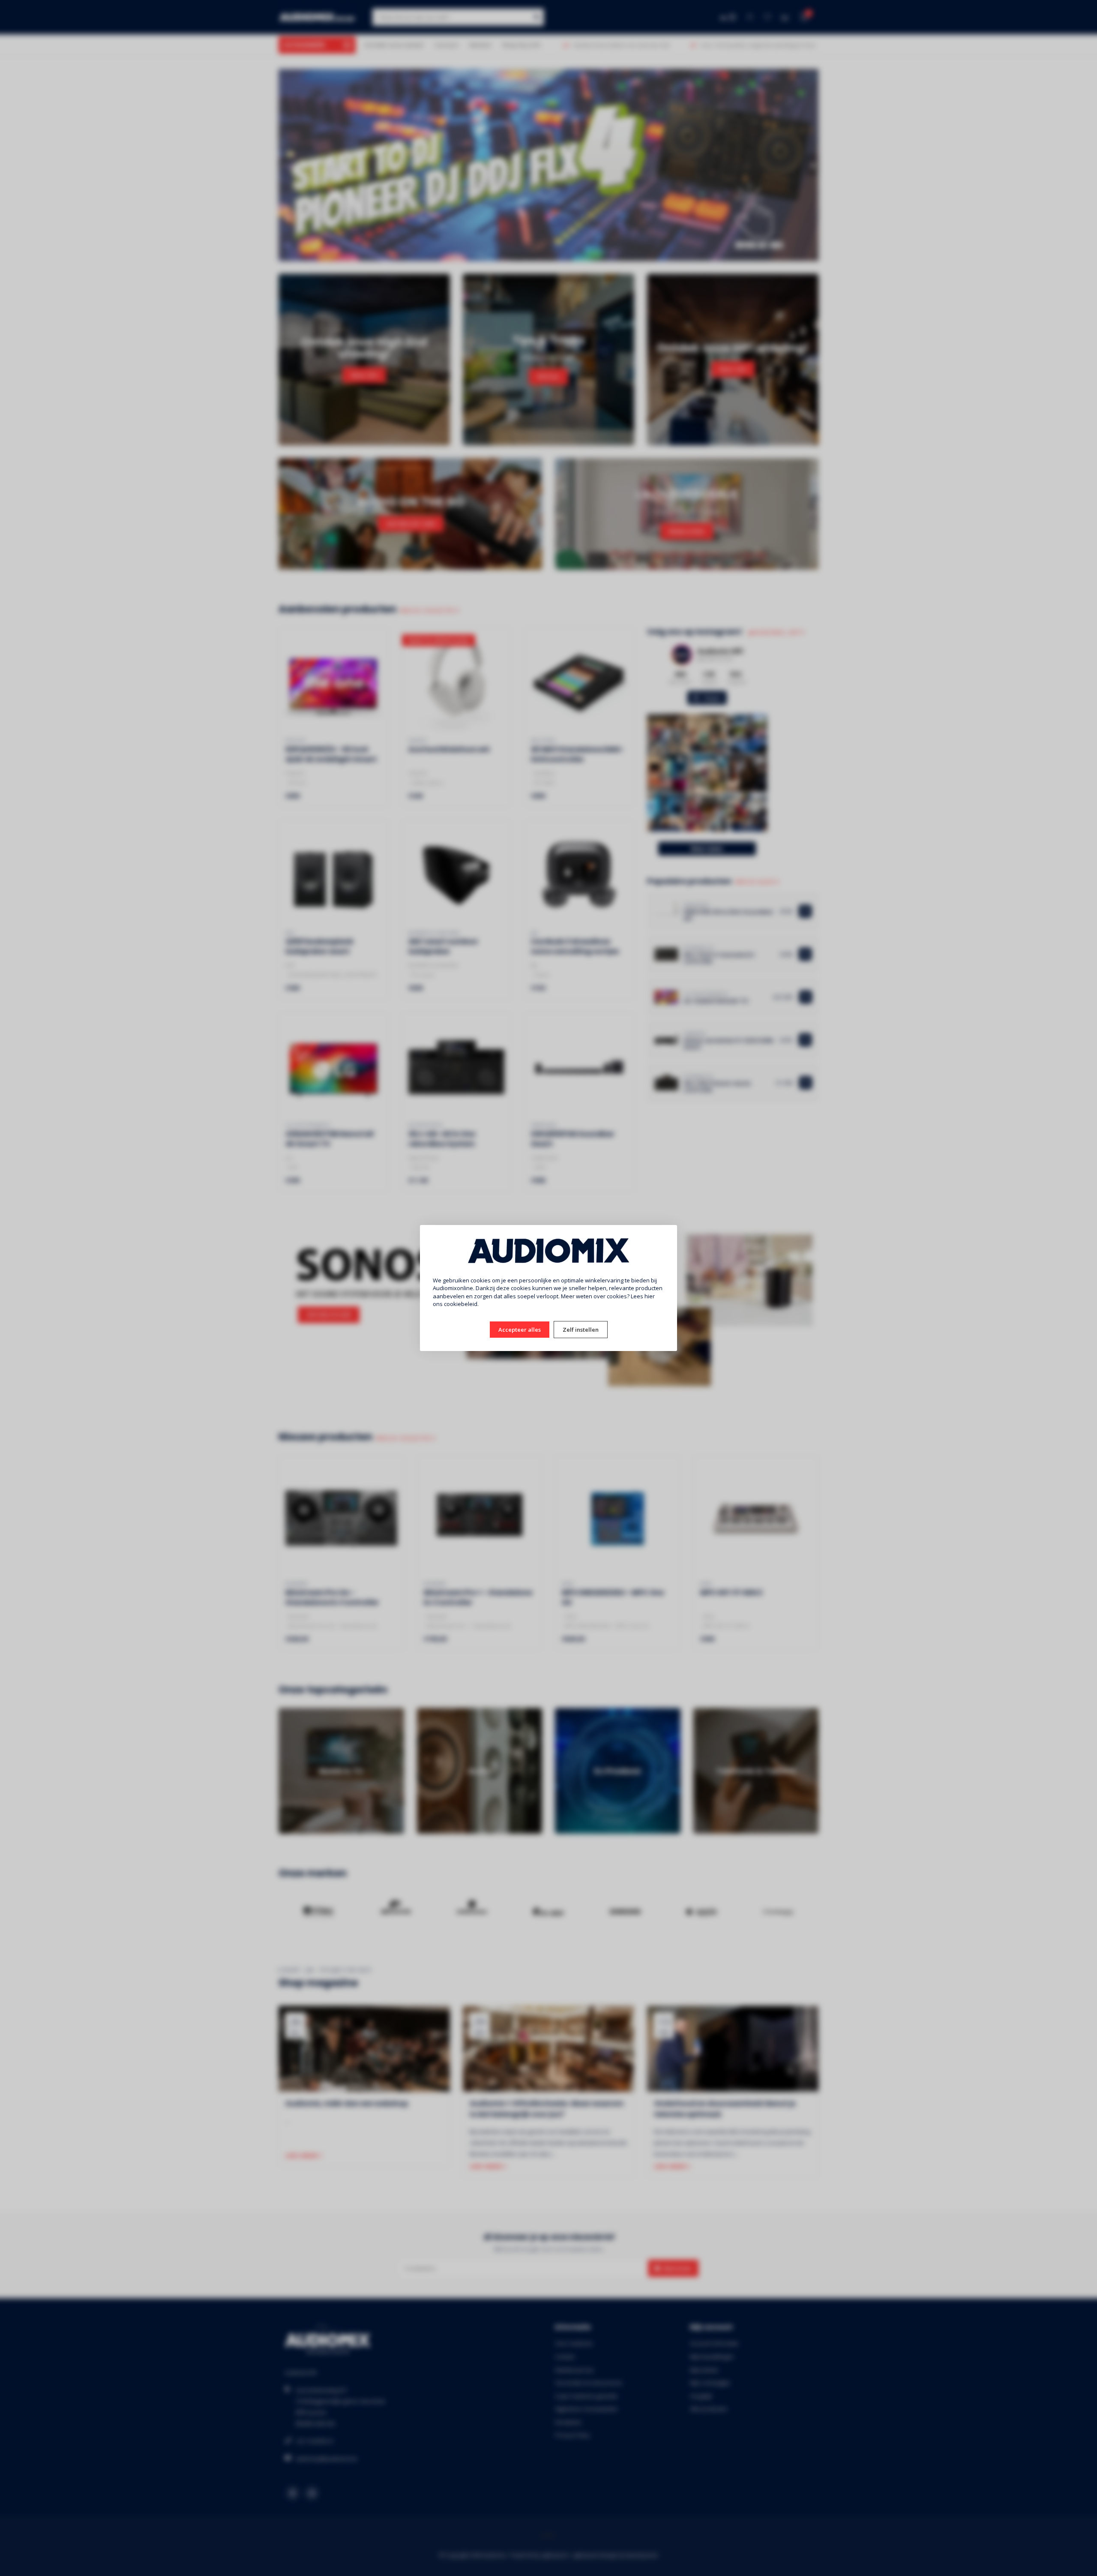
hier (650, 1296)
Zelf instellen (581, 1330)
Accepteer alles (520, 1330)
